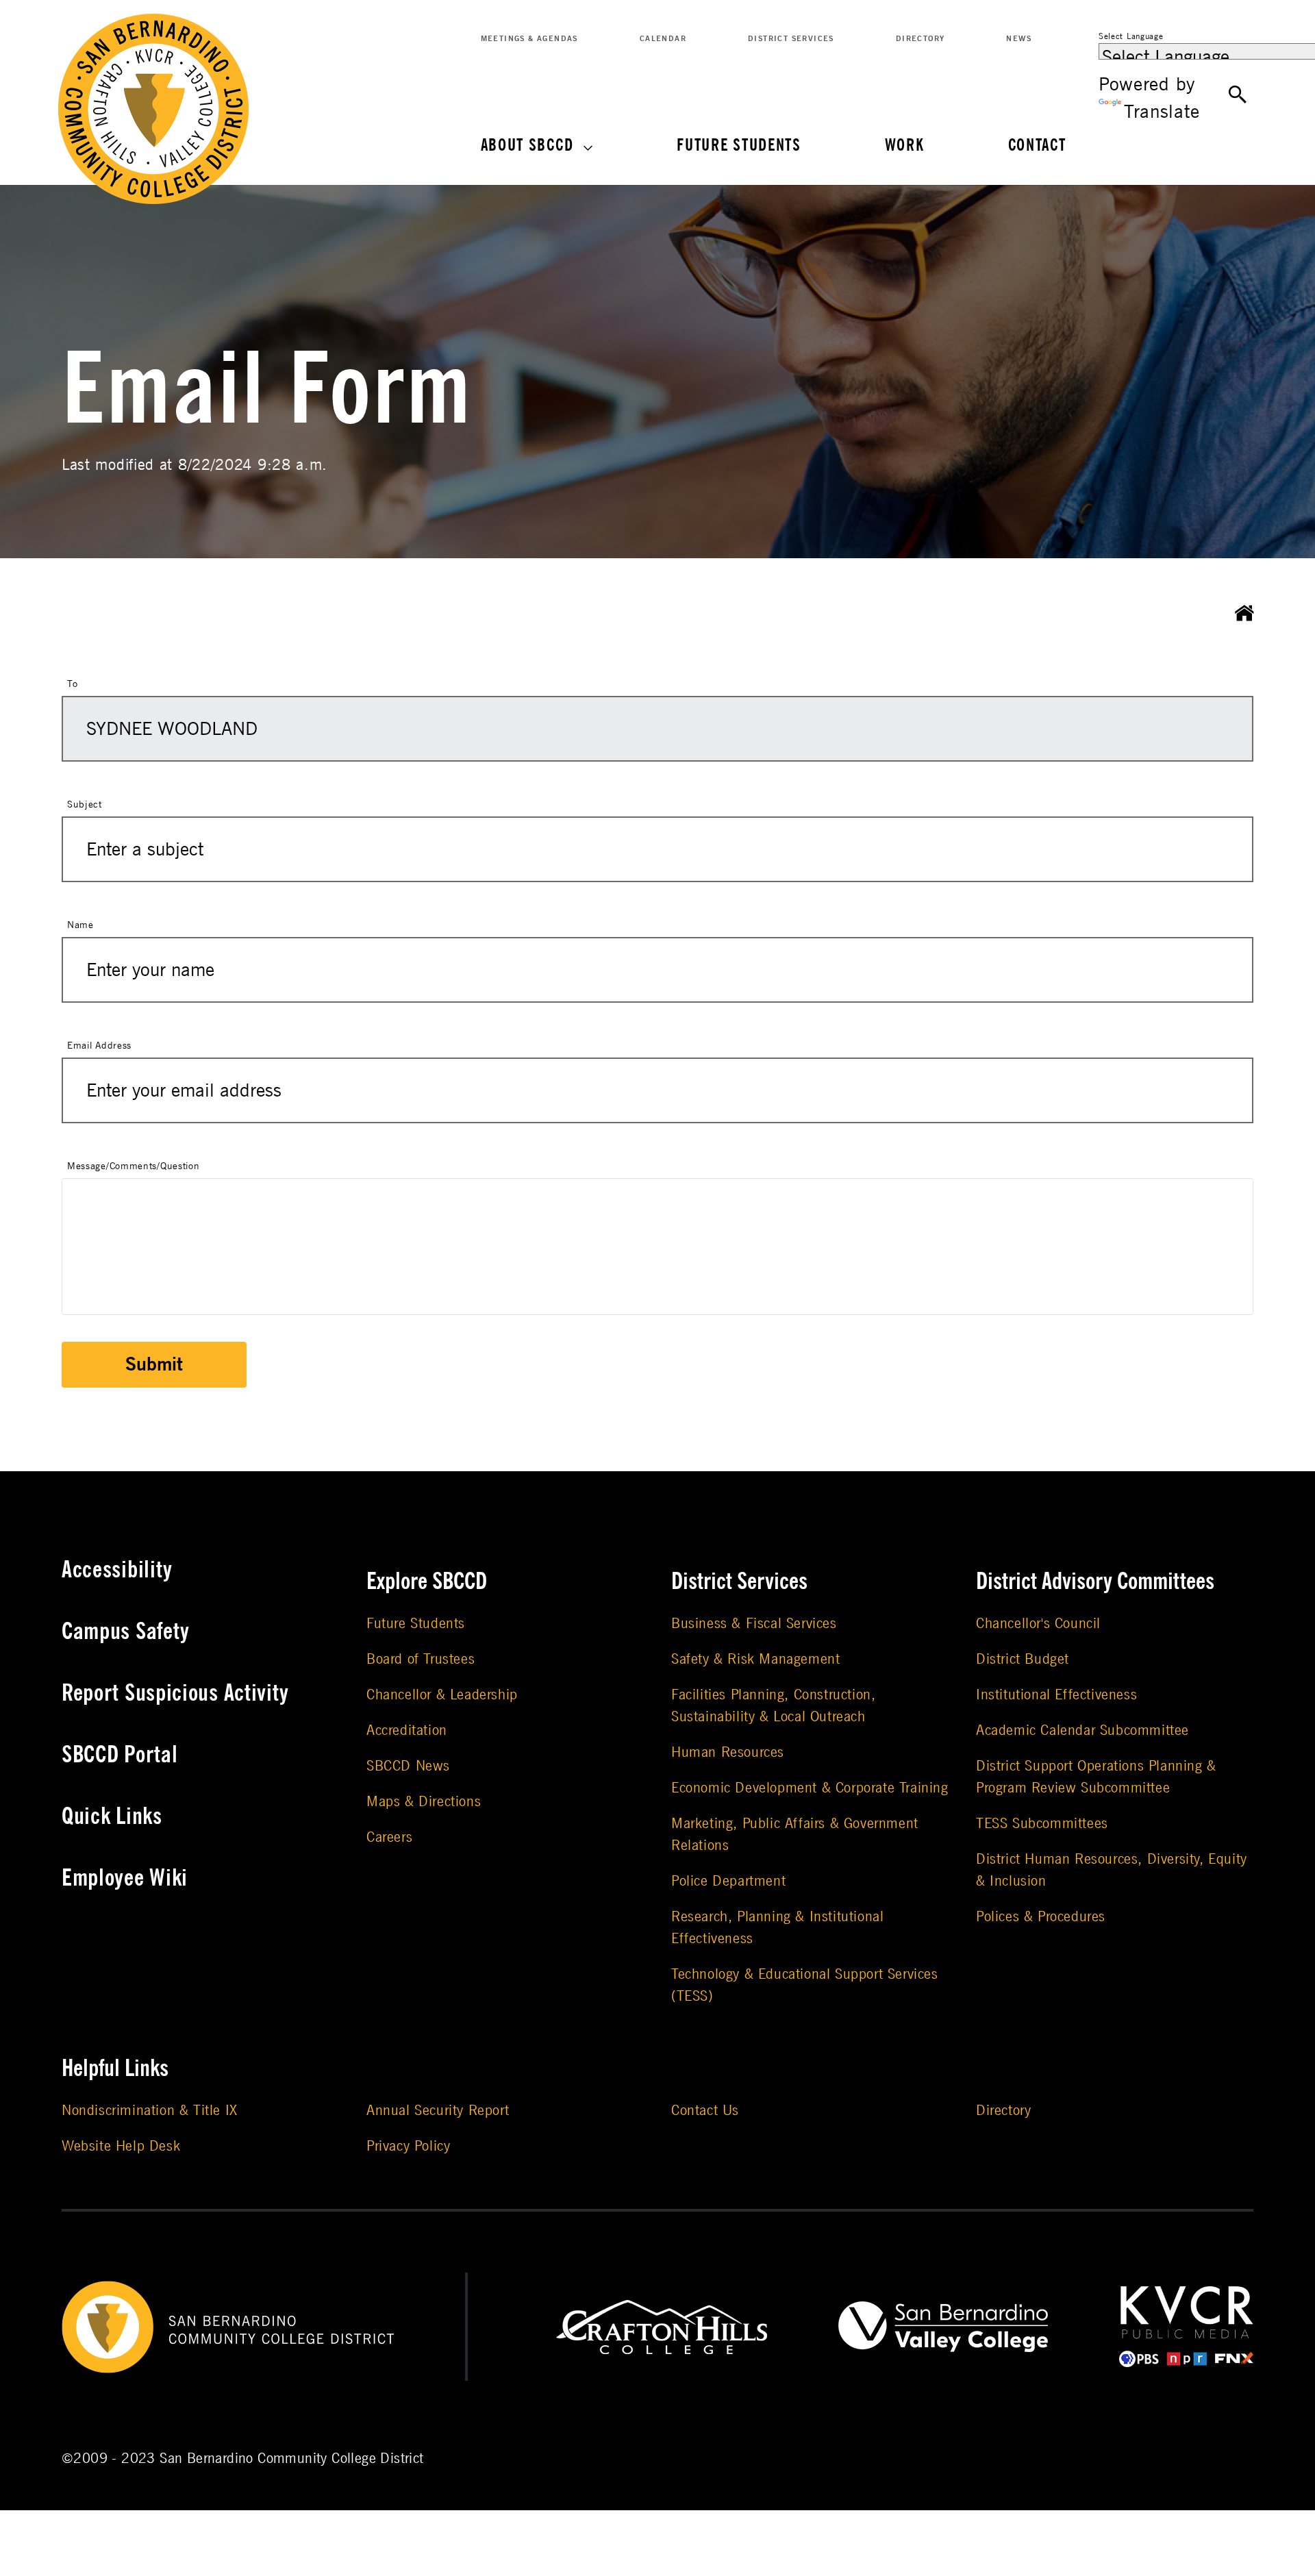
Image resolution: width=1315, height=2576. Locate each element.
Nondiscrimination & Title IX (150, 2111)
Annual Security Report (438, 2111)
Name (80, 925)
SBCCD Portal (120, 1755)
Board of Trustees (421, 1659)
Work (905, 146)
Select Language (1131, 36)
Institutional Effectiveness (1056, 1695)
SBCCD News (408, 1766)
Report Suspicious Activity (175, 1693)
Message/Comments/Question (134, 1166)
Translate (1162, 112)
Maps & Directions (424, 1802)
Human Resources (728, 1752)
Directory (920, 39)
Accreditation (407, 1730)
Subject (85, 804)
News (1019, 39)
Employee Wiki (125, 1878)
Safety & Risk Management (755, 1659)
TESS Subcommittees (1042, 1824)
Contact (1037, 146)
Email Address (99, 1046)
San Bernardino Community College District (291, 2459)
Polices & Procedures (1041, 1917)
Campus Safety (126, 1631)
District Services (791, 39)
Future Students (739, 146)
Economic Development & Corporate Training (810, 1788)
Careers (389, 1837)
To (72, 684)
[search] (1238, 95)
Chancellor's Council (1038, 1624)
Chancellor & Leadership (442, 1695)
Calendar (663, 39)
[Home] (1244, 614)
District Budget (1023, 1659)
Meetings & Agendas (529, 39)
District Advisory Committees (1095, 1581)
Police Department (728, 1881)
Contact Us (705, 2111)
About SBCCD (527, 146)
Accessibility (117, 1570)
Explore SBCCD (427, 1581)
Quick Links (112, 1816)
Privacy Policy (408, 2146)
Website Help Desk (121, 2146)
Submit (154, 1365)
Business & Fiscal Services (754, 1624)
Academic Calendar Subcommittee (1082, 1730)
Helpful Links (115, 2068)
